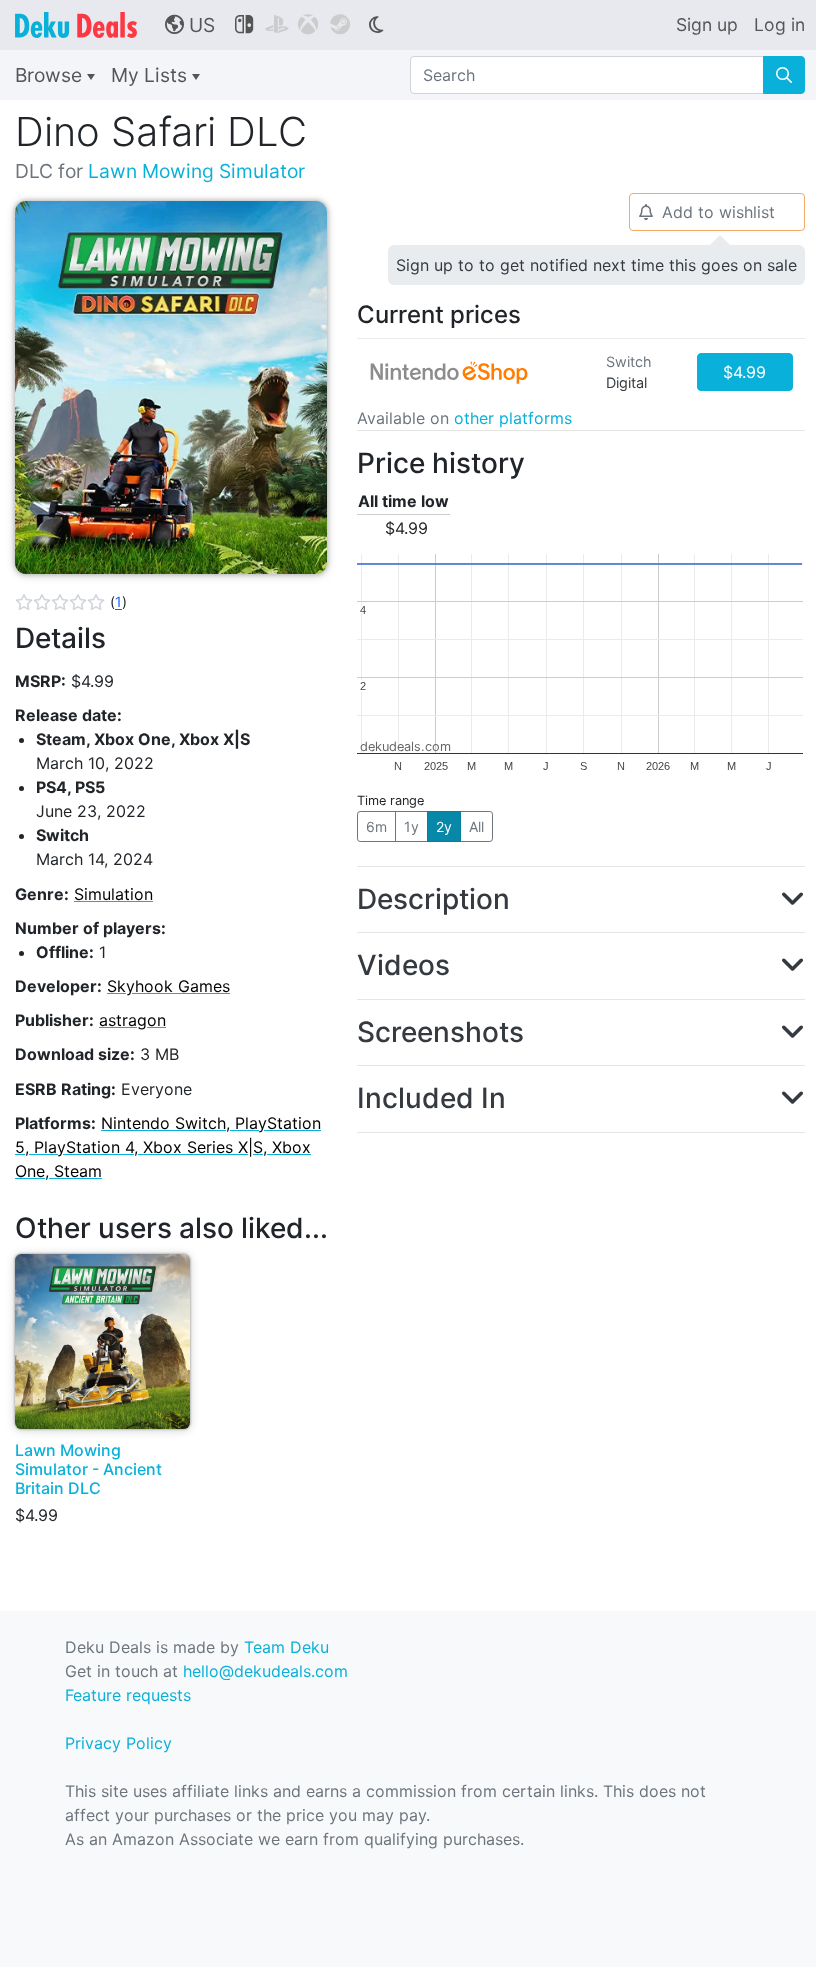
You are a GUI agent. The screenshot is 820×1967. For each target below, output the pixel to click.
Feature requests (128, 1695)
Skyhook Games (168, 986)
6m (376, 826)
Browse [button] (51, 75)
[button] (71, 602)
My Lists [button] (151, 75)
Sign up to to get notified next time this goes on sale (596, 265)
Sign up (707, 24)
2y (444, 826)
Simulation (113, 894)
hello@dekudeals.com (265, 1671)
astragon (132, 1020)
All (476, 826)
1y (411, 826)
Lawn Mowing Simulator (196, 171)
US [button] (190, 25)
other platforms (513, 418)
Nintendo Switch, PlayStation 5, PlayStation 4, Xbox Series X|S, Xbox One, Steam (168, 1147)
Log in (779, 24)
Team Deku (286, 1647)
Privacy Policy (118, 1743)
